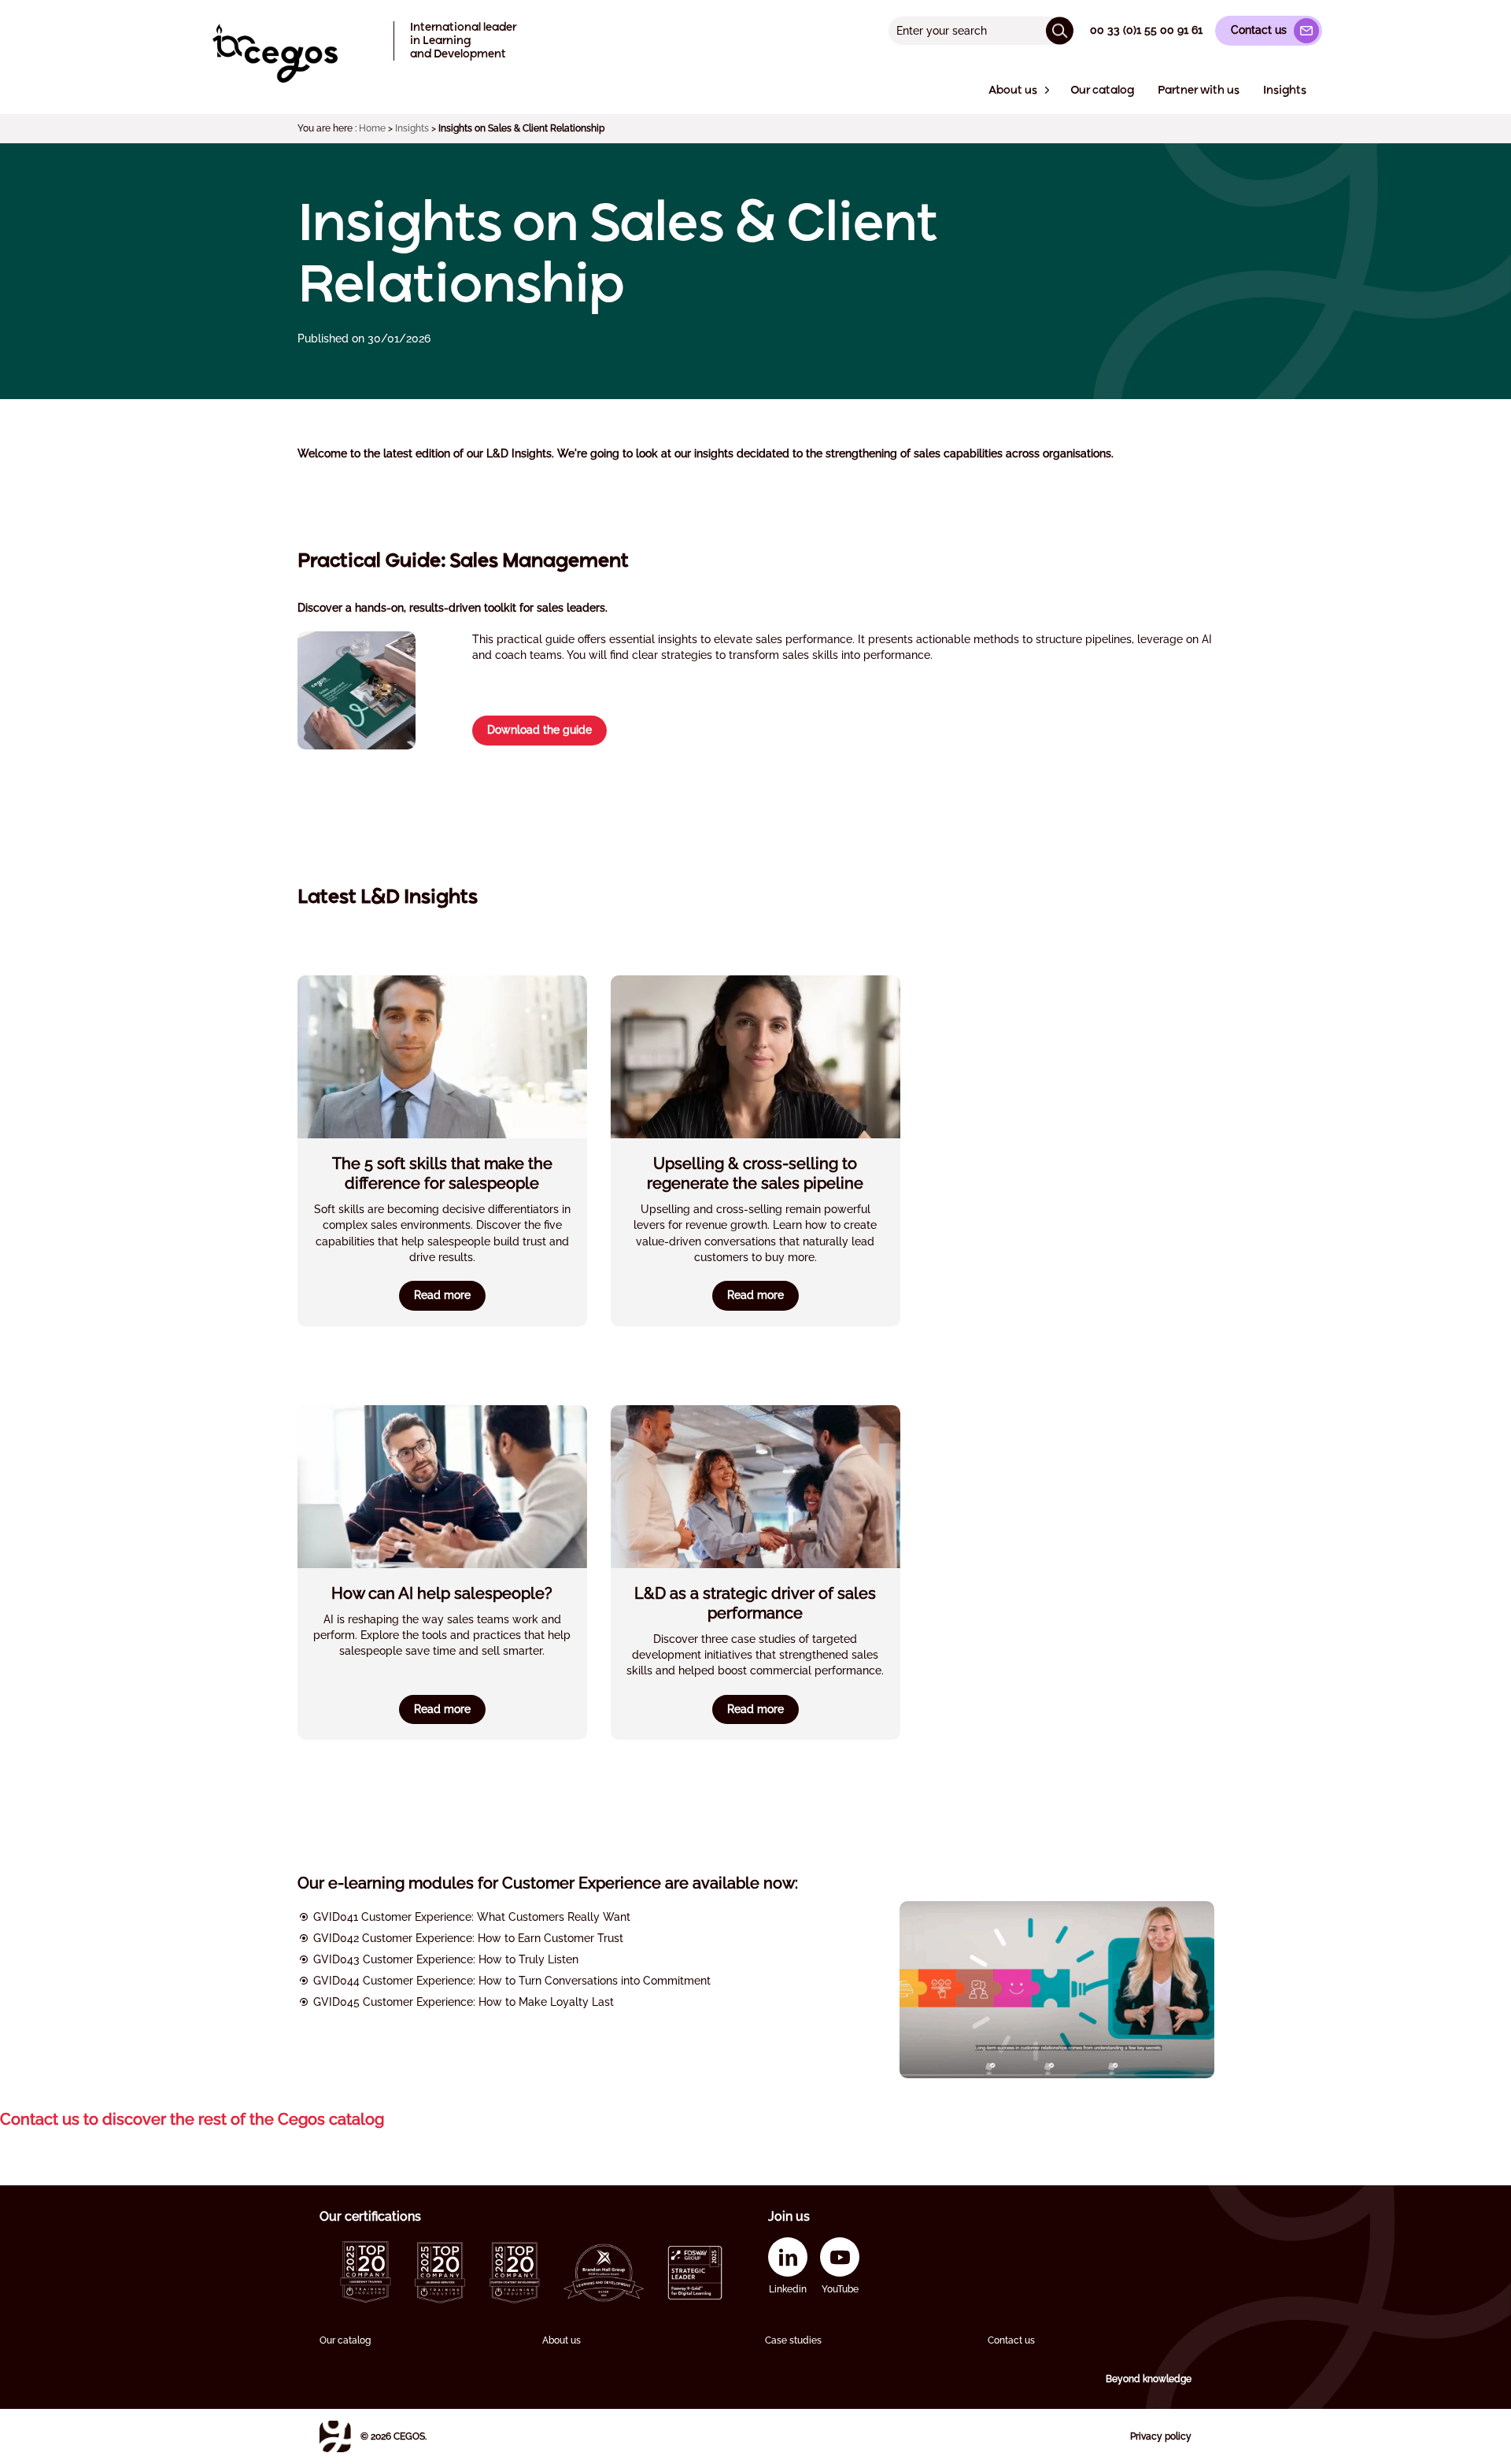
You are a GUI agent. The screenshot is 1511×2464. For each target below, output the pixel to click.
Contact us (1011, 2340)
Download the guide (539, 730)
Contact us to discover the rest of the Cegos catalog (192, 2119)
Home (372, 128)
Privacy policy (1161, 2436)
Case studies (793, 2340)
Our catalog (345, 2340)
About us (562, 2340)
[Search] (1060, 30)
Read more (442, 1295)
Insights (412, 128)
